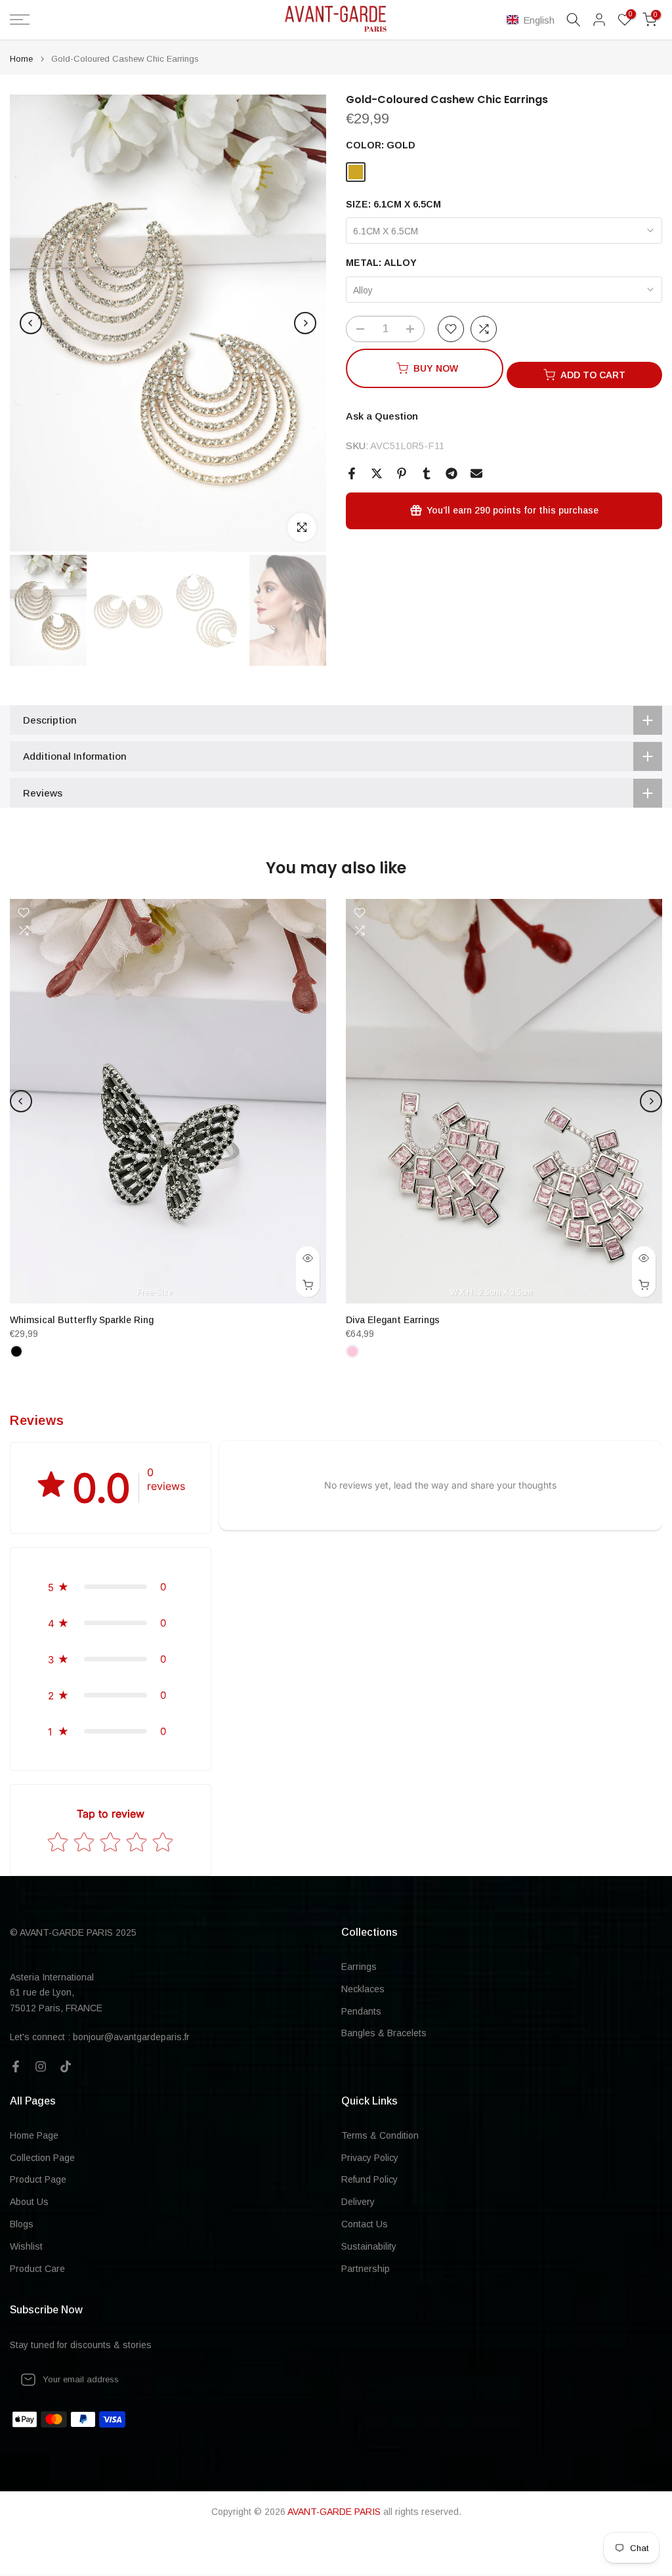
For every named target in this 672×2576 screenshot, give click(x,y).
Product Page (38, 2179)
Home (21, 59)
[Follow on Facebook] (16, 2066)
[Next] (305, 323)
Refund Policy (369, 2179)
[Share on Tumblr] (427, 473)
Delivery (358, 2202)
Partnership (366, 2269)
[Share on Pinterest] (402, 473)
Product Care (37, 2269)
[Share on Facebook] (352, 473)
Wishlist (26, 2246)
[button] (533, 20)
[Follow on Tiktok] (66, 2066)
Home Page (34, 2135)
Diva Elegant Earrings (393, 1320)
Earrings (359, 1967)
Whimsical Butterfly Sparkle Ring (82, 1320)
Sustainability (369, 2246)
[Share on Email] (476, 473)
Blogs (22, 2224)
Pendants (361, 2011)
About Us (29, 2202)
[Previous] (31, 323)
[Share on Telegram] (451, 473)
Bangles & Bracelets (384, 2033)
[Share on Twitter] (377, 473)
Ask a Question (382, 416)
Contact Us (365, 2224)
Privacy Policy (370, 2158)
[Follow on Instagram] (41, 2066)
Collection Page (42, 2158)
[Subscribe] (308, 2380)
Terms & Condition (380, 2135)
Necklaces (363, 1989)
